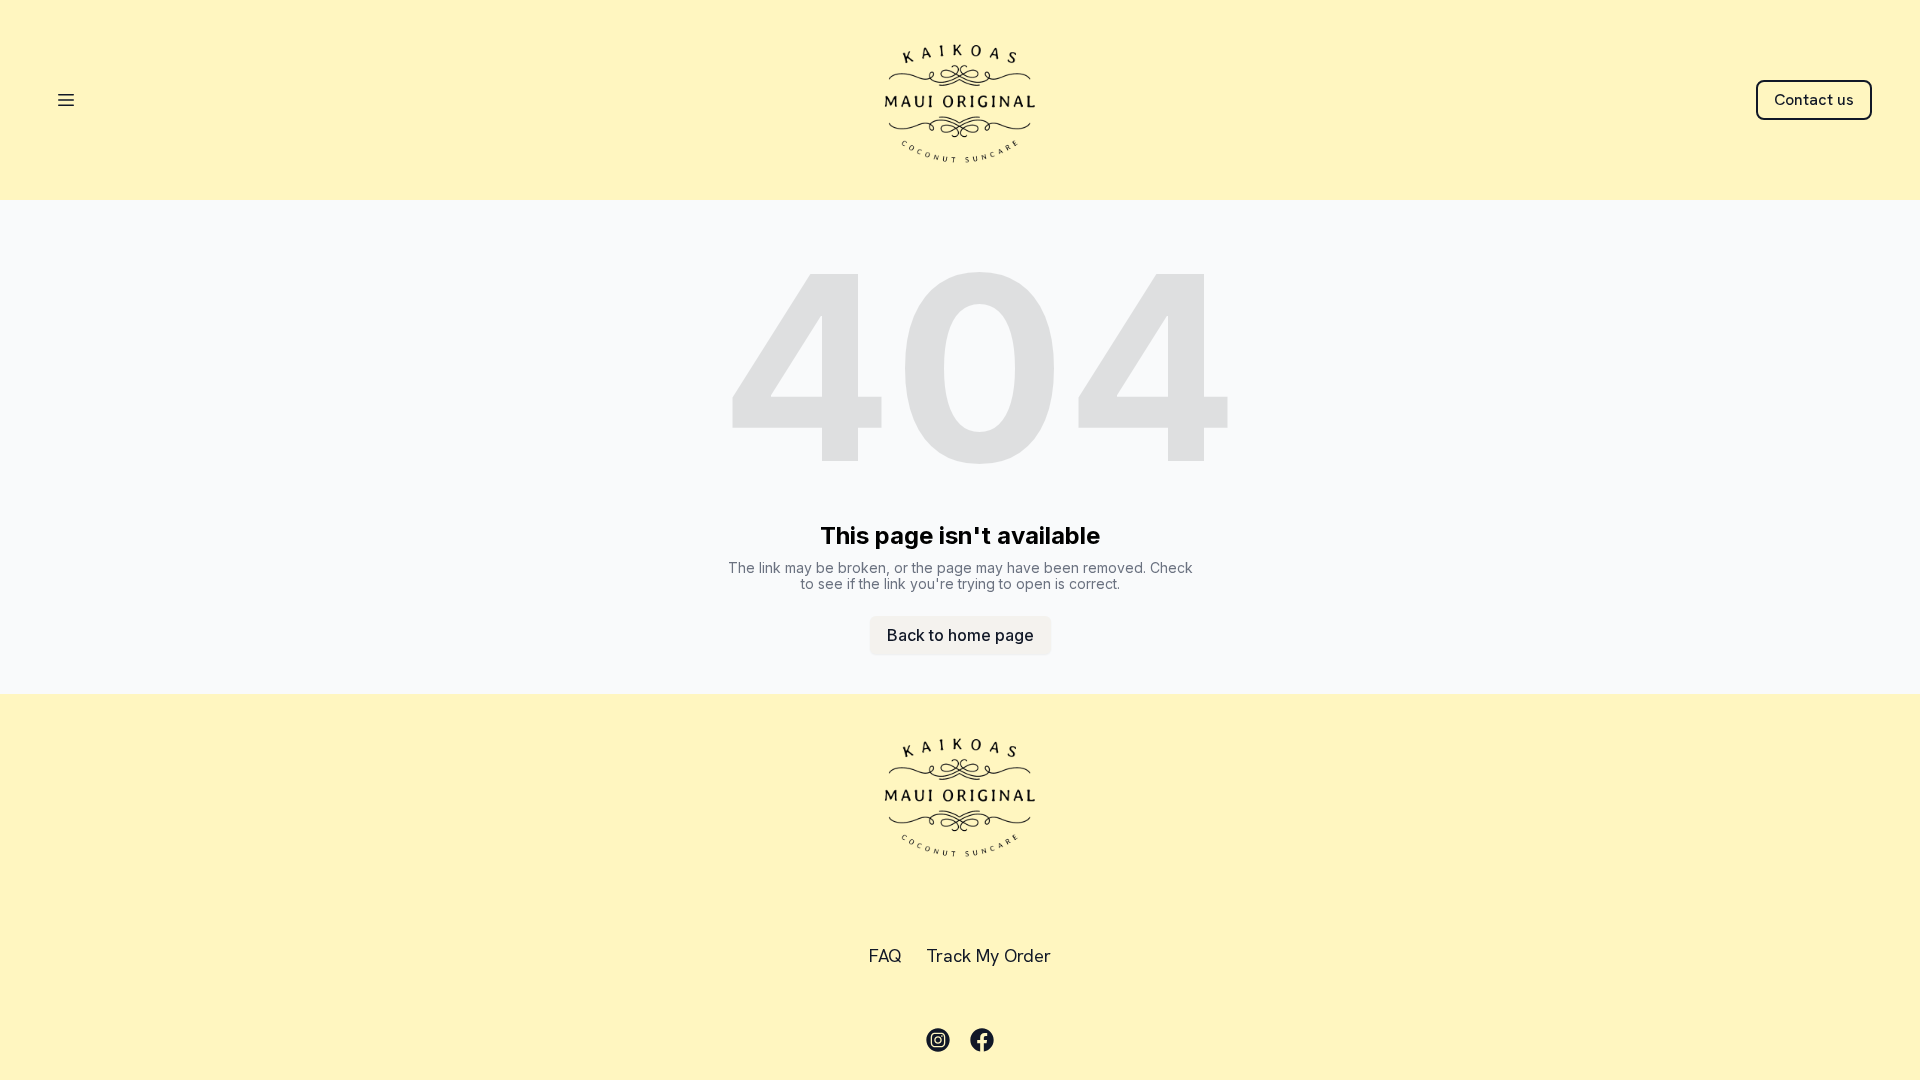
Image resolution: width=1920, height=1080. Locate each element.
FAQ (885, 955)
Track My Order (988, 955)
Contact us (1814, 99)
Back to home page (960, 635)
